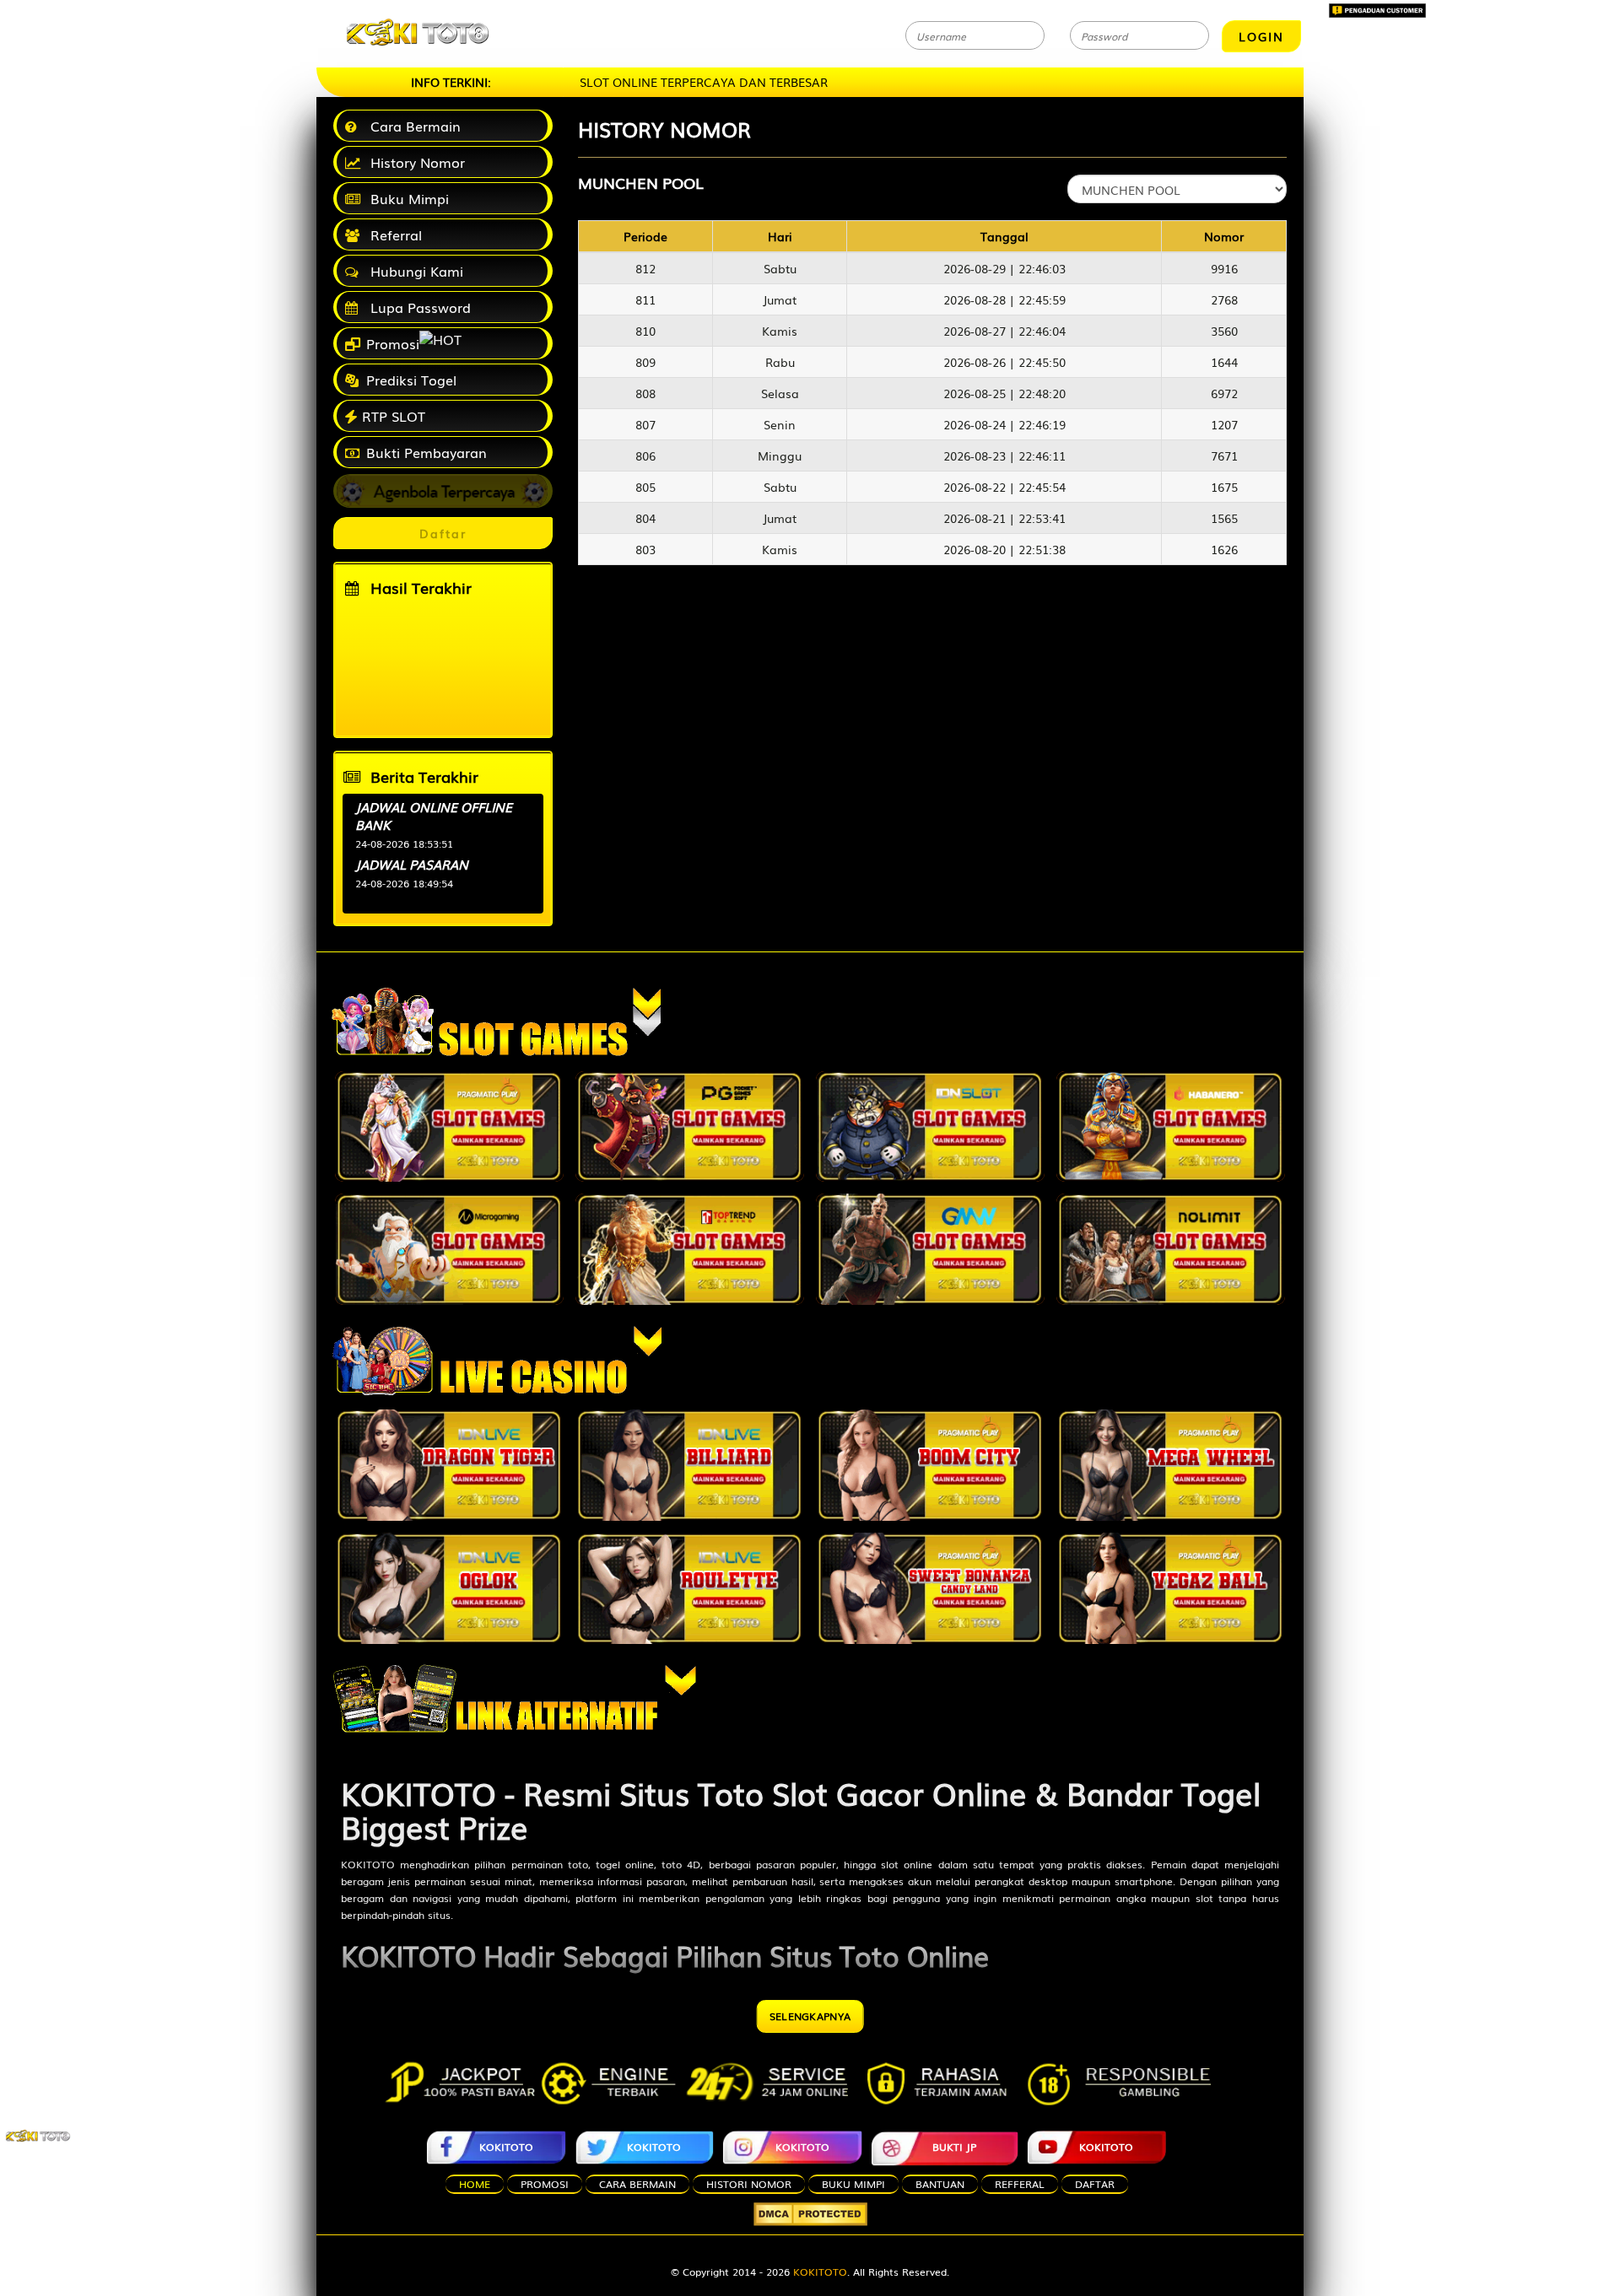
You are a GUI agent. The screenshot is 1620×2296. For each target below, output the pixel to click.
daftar (1095, 2184)
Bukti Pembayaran (424, 452)
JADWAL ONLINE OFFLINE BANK (434, 815)
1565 (1224, 518)
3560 (1224, 331)
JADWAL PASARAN (412, 864)
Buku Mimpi (405, 198)
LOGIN (1261, 36)
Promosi (391, 343)
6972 (1224, 393)
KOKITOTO (368, 1864)
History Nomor (413, 162)
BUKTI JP (954, 2147)
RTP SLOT (394, 416)
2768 (1224, 299)
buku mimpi (853, 2184)
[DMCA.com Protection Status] (810, 2214)
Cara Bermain (411, 126)
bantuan (940, 2184)
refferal (1020, 2184)
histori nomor (749, 2184)
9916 (1224, 268)
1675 (1224, 487)
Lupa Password (416, 307)
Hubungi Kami (413, 271)
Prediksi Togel (409, 380)
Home (475, 2184)
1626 (1224, 549)
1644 (1224, 362)
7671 (1224, 455)
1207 (1224, 424)
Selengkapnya (810, 2016)
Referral (392, 234)
